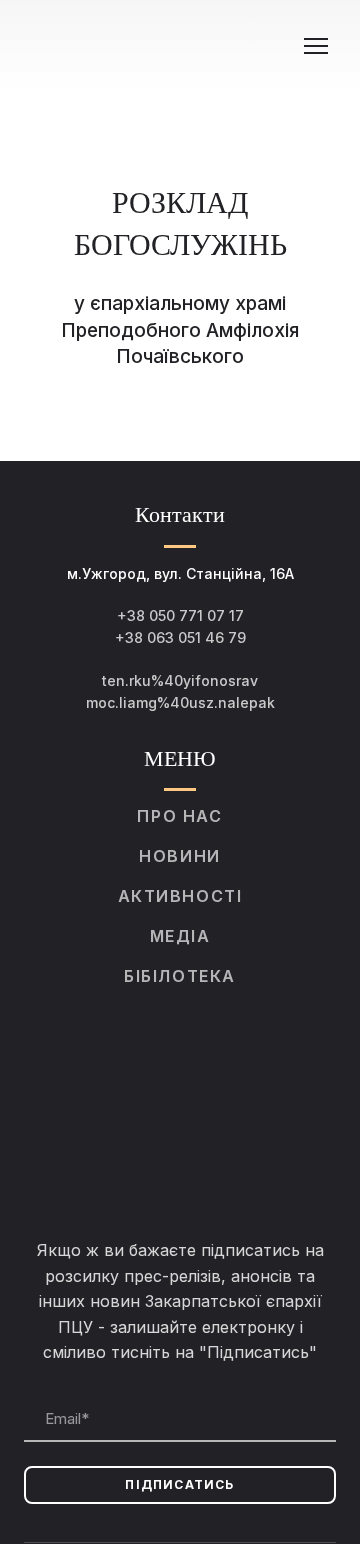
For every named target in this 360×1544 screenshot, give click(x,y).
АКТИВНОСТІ (180, 896)
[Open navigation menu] (316, 46)
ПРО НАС (179, 816)
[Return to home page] (160, 46)
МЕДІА (180, 936)
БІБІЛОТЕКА (180, 976)
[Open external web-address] (180, 1112)
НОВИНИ (180, 856)
